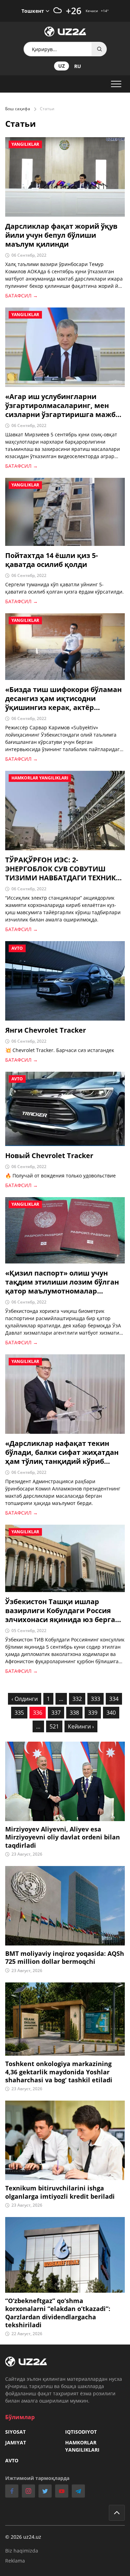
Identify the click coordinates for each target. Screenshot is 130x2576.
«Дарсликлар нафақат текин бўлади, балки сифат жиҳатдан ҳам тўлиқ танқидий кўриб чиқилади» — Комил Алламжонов (62, 1452)
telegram (78, 2491)
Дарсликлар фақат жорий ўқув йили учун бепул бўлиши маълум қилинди (61, 235)
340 (111, 1713)
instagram (28, 2491)
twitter (45, 2491)
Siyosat (15, 2432)
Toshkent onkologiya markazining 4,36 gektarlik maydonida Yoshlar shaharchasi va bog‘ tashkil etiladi (59, 2072)
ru (78, 66)
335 (19, 1713)
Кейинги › (81, 1726)
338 (74, 1713)
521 (54, 1726)
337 (56, 1713)
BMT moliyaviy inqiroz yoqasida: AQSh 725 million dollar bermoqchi (65, 1958)
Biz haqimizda (22, 2551)
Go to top (117, 2513)
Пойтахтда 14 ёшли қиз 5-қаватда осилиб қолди (51, 560)
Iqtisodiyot (81, 2432)
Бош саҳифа (18, 109)
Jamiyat (16, 2442)
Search (99, 49)
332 (77, 1699)
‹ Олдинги (25, 1699)
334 (114, 1699)
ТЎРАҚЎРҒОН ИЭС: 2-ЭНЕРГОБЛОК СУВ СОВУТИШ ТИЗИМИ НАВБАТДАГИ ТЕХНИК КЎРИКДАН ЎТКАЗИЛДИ (60, 869)
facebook (12, 2491)
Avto (12, 2460)
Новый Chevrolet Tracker (49, 1156)
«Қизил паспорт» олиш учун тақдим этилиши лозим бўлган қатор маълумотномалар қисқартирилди (62, 1282)
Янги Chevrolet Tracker (46, 1030)
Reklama (15, 2561)
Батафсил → (21, 296)
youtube (62, 2491)
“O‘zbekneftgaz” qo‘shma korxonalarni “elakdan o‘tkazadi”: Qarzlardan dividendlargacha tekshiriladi (58, 2313)
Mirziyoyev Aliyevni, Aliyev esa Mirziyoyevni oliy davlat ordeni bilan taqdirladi (63, 1837)
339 (93, 1713)
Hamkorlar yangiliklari (82, 2446)
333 (96, 1699)
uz (62, 66)
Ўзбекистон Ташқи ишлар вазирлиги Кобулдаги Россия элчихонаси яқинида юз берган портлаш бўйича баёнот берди (62, 1611)
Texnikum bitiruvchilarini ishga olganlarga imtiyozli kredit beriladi (60, 2192)
